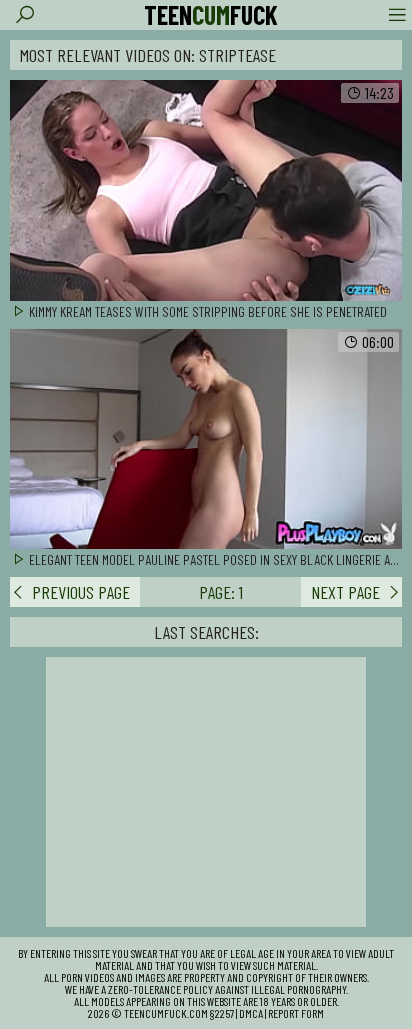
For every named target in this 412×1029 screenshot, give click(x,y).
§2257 (222, 1013)
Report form (296, 1013)
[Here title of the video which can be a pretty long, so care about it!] (206, 191)
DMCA (251, 1013)
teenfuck (211, 15)
